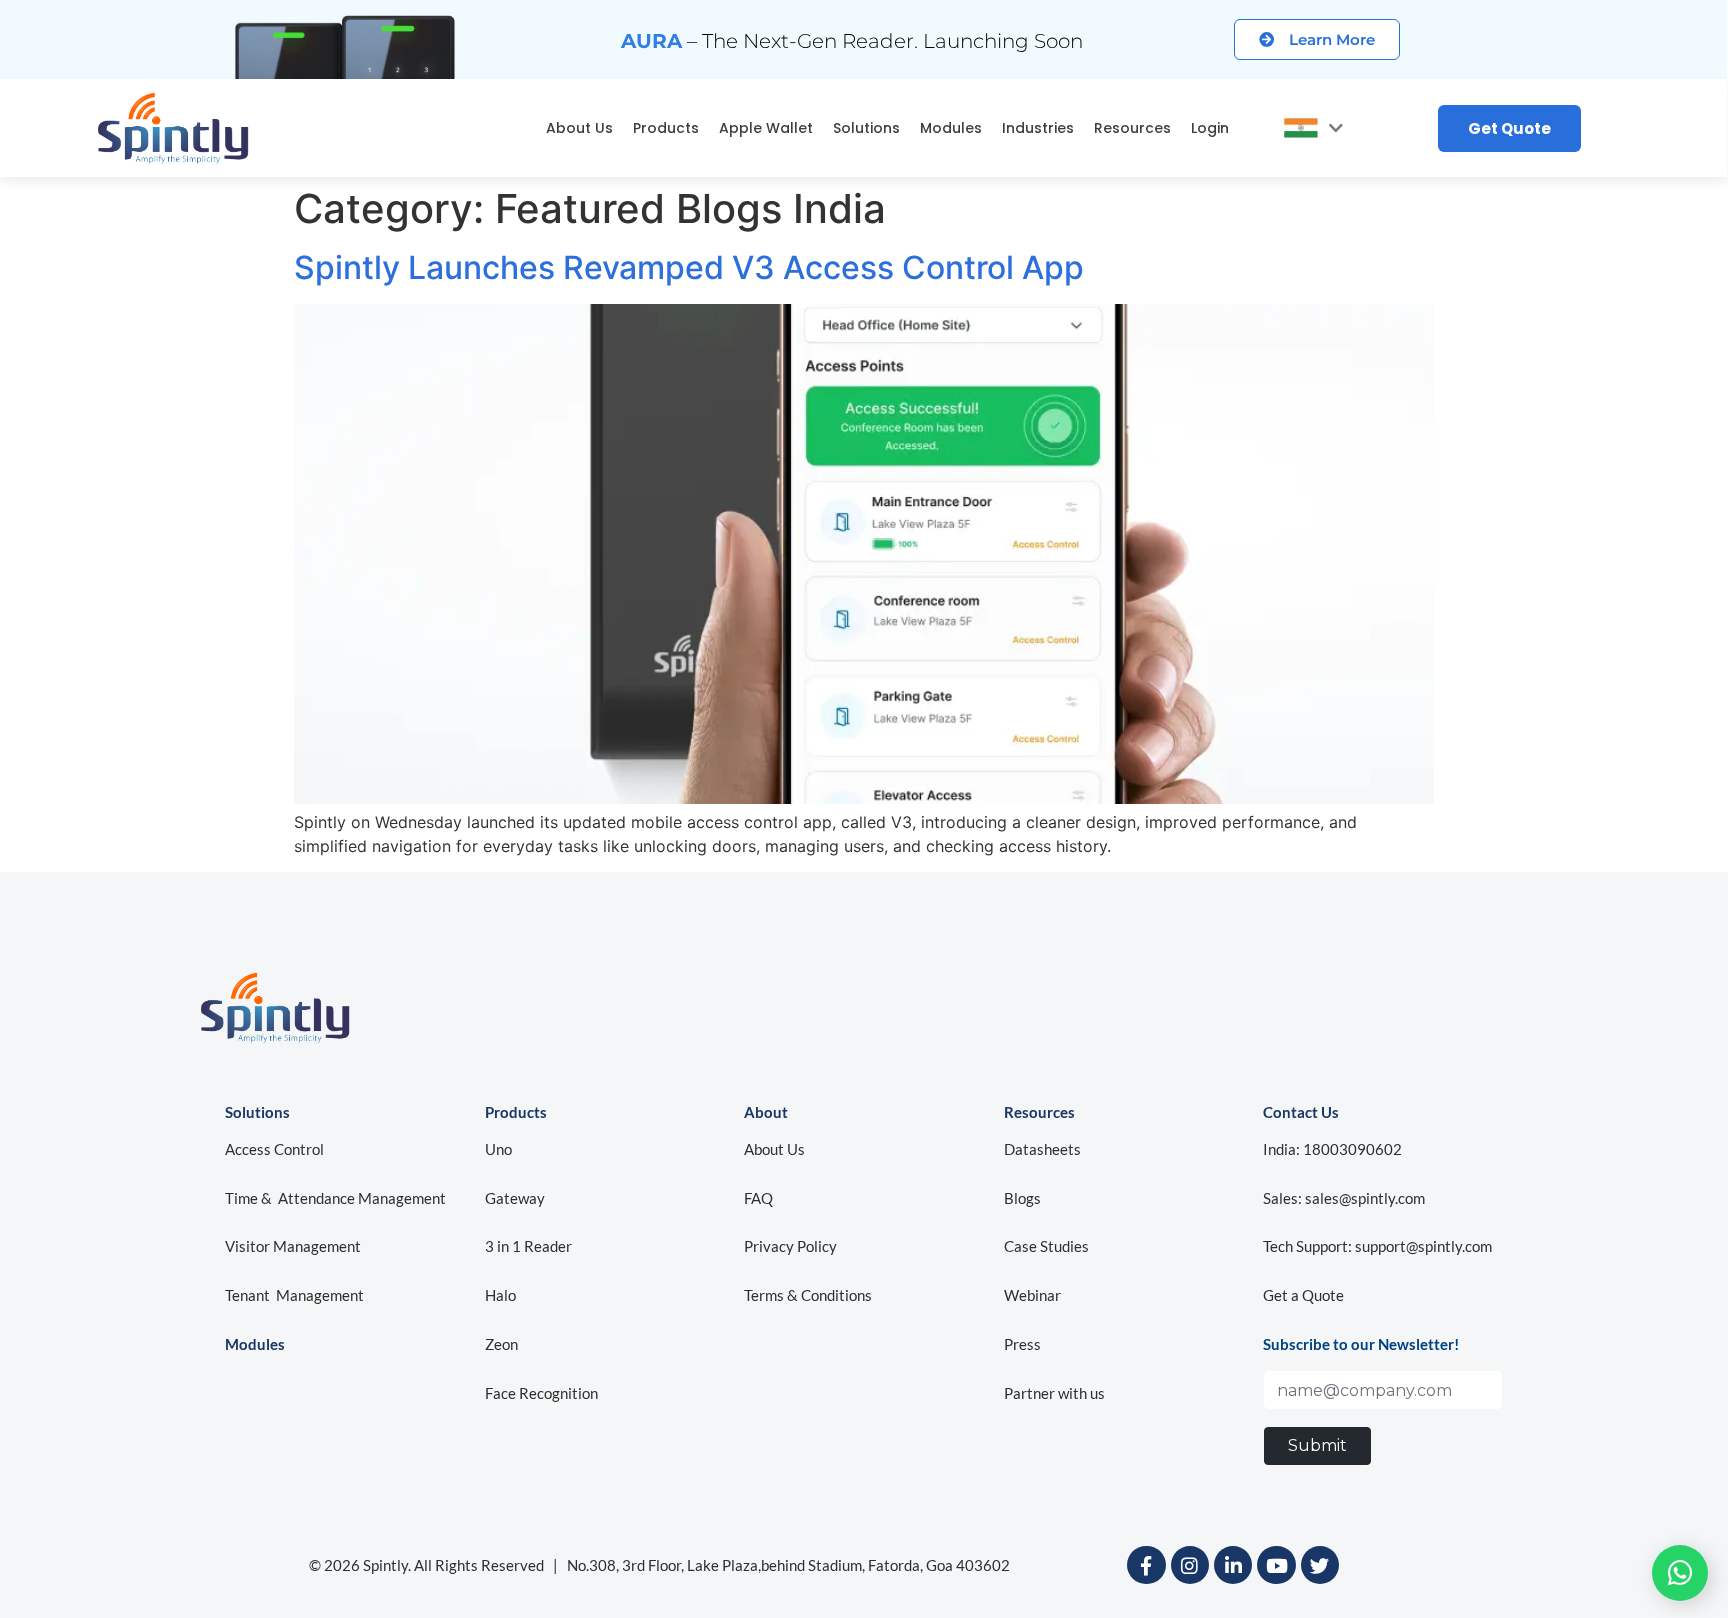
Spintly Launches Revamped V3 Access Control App (689, 267)
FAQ (758, 1198)
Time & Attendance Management (335, 1198)
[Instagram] (1190, 1565)
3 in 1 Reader (528, 1246)
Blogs (1022, 1198)
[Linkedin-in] (1233, 1565)
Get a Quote (1303, 1295)
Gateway (515, 1198)
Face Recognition (541, 1393)
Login (1210, 128)
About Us (579, 128)
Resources (1132, 128)
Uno (500, 1149)
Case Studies (1046, 1246)
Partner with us (1054, 1393)
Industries (1038, 128)
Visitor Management (293, 1246)
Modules (951, 128)
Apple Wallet (766, 128)
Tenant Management (294, 1295)
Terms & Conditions (808, 1295)
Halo (500, 1295)
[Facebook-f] (1146, 1565)
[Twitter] (1320, 1565)
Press (1022, 1344)
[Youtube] (1276, 1565)
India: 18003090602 (1332, 1149)
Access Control (274, 1149)
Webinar (1032, 1295)
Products (666, 128)
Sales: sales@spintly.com (1344, 1198)
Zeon (501, 1344)
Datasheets (1042, 1149)
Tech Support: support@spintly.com (1377, 1246)
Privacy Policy (790, 1246)
